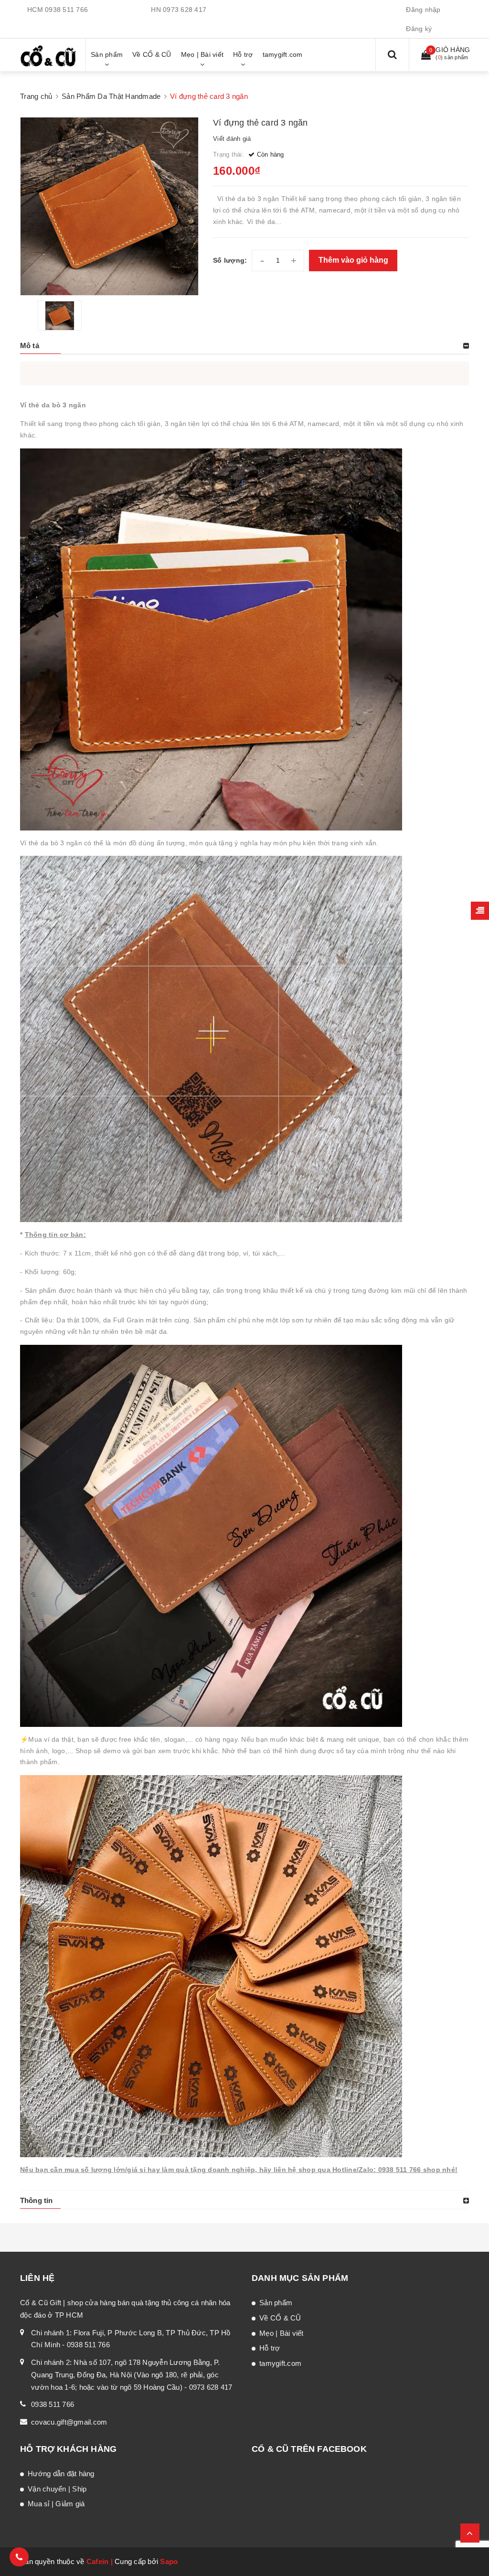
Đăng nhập (423, 10)
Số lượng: (230, 260)
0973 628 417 (185, 10)
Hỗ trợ (270, 2348)
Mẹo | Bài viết (282, 2333)
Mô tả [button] (30, 346)
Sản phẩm (276, 2303)
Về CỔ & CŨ (280, 2318)
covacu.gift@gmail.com (69, 2422)
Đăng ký (419, 29)
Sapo (169, 2561)
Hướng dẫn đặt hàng (61, 2474)
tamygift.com (280, 2363)
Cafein (98, 2561)
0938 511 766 (66, 10)
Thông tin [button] (36, 2200)
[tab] (244, 346)
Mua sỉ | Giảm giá (56, 2504)
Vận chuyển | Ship (57, 2489)
